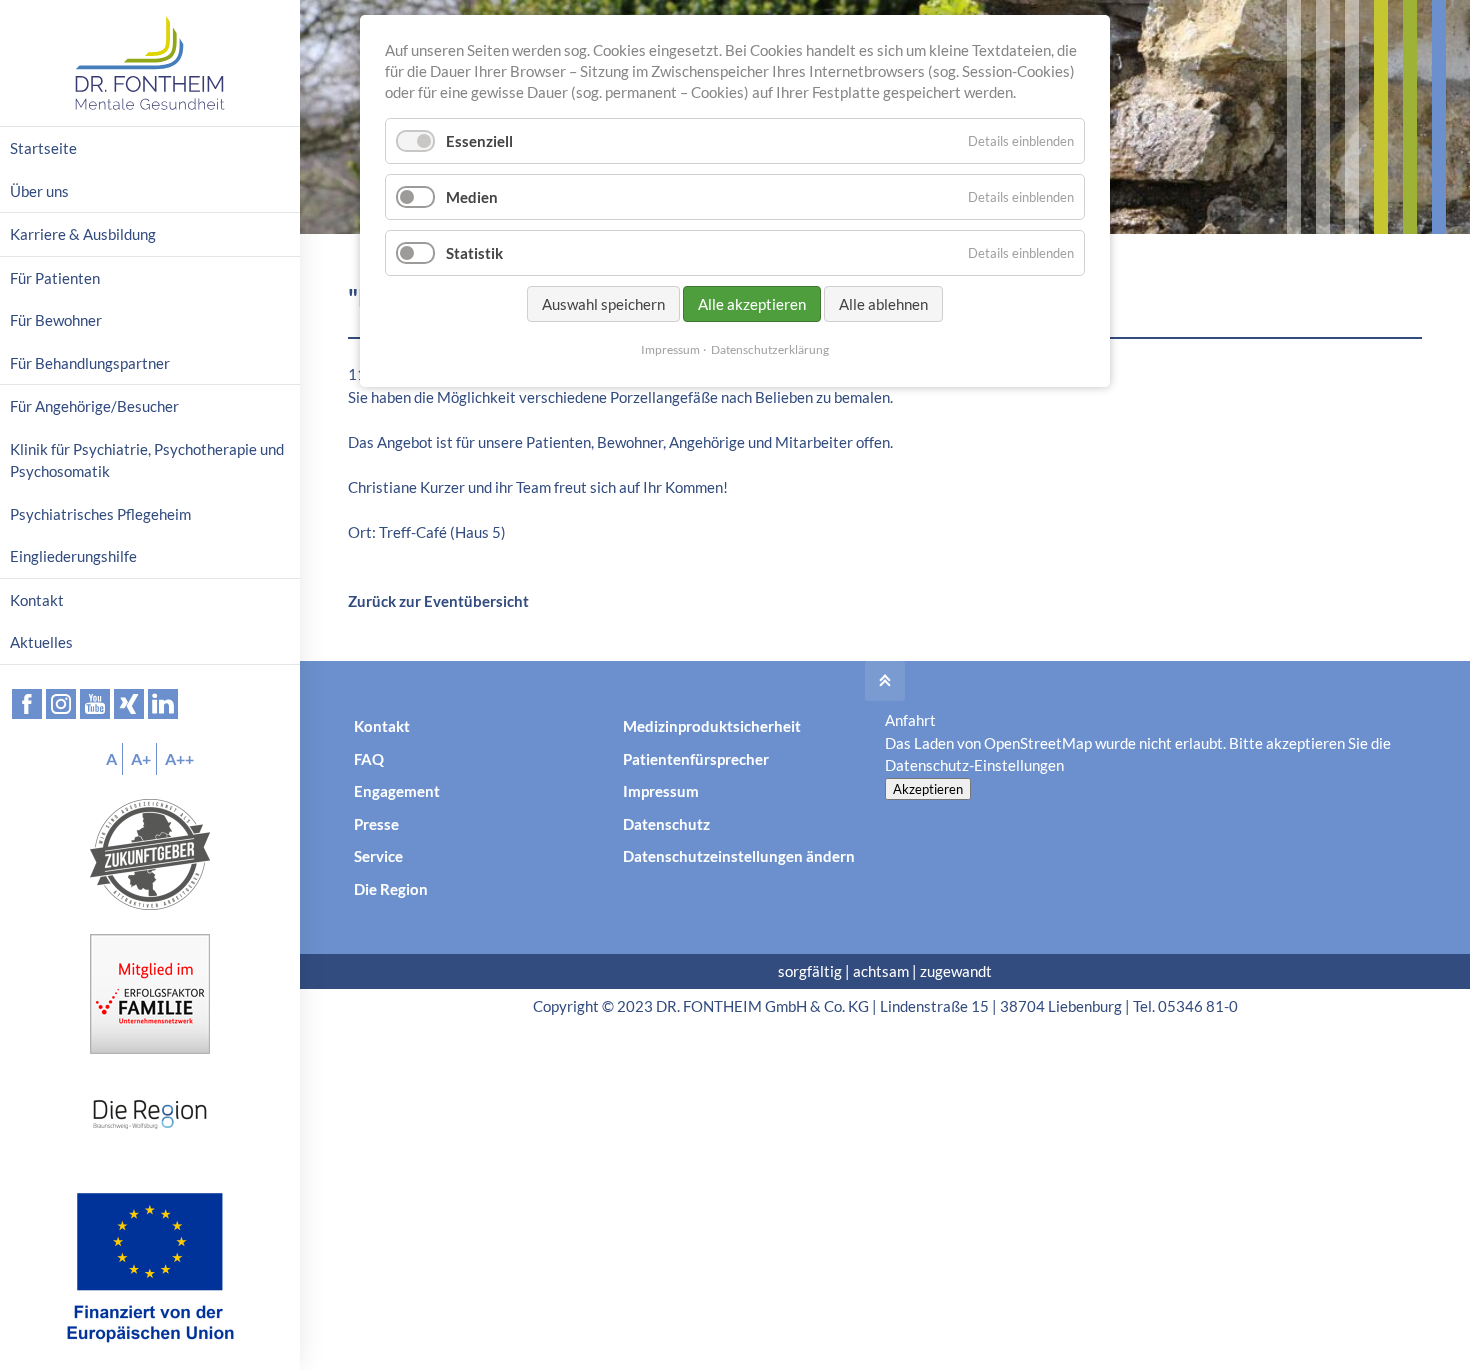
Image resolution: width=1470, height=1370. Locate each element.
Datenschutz (666, 824)
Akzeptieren (928, 789)
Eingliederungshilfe (73, 556)
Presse (376, 824)
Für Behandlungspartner (90, 363)
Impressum (661, 791)
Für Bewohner (56, 320)
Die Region (391, 889)
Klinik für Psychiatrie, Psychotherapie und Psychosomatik (147, 460)
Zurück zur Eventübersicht (438, 601)
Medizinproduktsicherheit (712, 726)
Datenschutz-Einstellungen (974, 765)
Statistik (474, 253)
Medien (472, 197)
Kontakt (382, 726)
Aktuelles (41, 642)
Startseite (43, 148)
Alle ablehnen (883, 304)
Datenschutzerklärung (770, 349)
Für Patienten (55, 278)
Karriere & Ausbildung (83, 234)
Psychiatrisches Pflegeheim (100, 514)
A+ (141, 758)
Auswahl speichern (603, 304)
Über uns (39, 191)
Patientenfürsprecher (696, 759)
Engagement (397, 791)
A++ (179, 758)
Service (378, 856)
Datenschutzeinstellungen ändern (739, 856)
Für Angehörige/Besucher (94, 406)
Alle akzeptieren (752, 304)
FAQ (369, 759)
